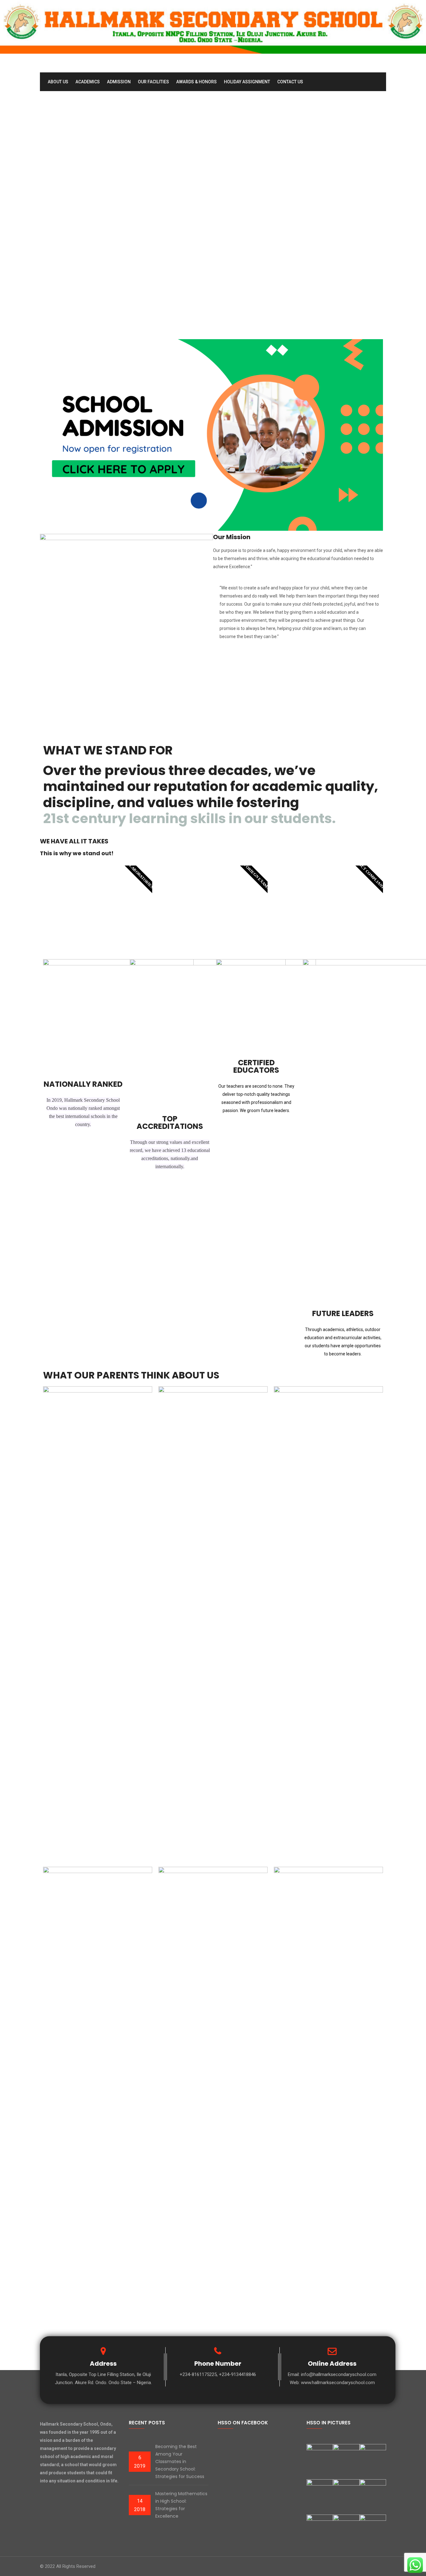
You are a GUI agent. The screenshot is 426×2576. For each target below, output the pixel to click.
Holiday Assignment (247, 82)
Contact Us (290, 82)
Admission (119, 82)
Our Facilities (153, 82)
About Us (58, 82)
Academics (88, 82)
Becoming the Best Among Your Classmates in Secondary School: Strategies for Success (180, 2461)
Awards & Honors (196, 82)
